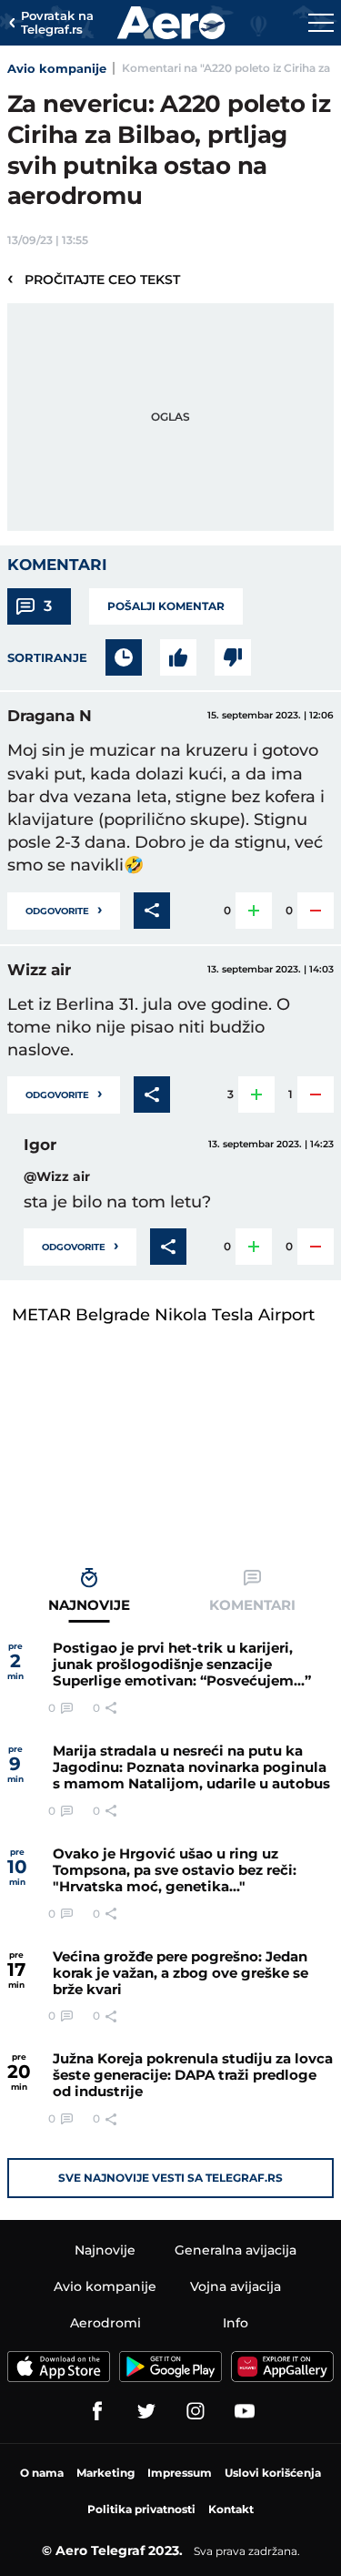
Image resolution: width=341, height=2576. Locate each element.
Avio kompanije (57, 68)
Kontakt (231, 2509)
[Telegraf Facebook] (97, 2411)
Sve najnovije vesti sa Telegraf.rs (170, 2178)
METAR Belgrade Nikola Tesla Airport (163, 1315)
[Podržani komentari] (178, 657)
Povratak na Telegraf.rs (57, 23)
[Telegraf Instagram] (196, 2411)
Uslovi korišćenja (273, 2473)
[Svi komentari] (124, 657)
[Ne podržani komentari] (233, 657)
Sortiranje (47, 657)
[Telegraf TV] (245, 2411)
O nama (42, 2473)
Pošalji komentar (166, 606)
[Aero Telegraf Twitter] (146, 2411)
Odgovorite (64, 909)
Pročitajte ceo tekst (94, 279)
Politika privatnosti (141, 2509)
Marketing (105, 2473)
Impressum (180, 2473)
